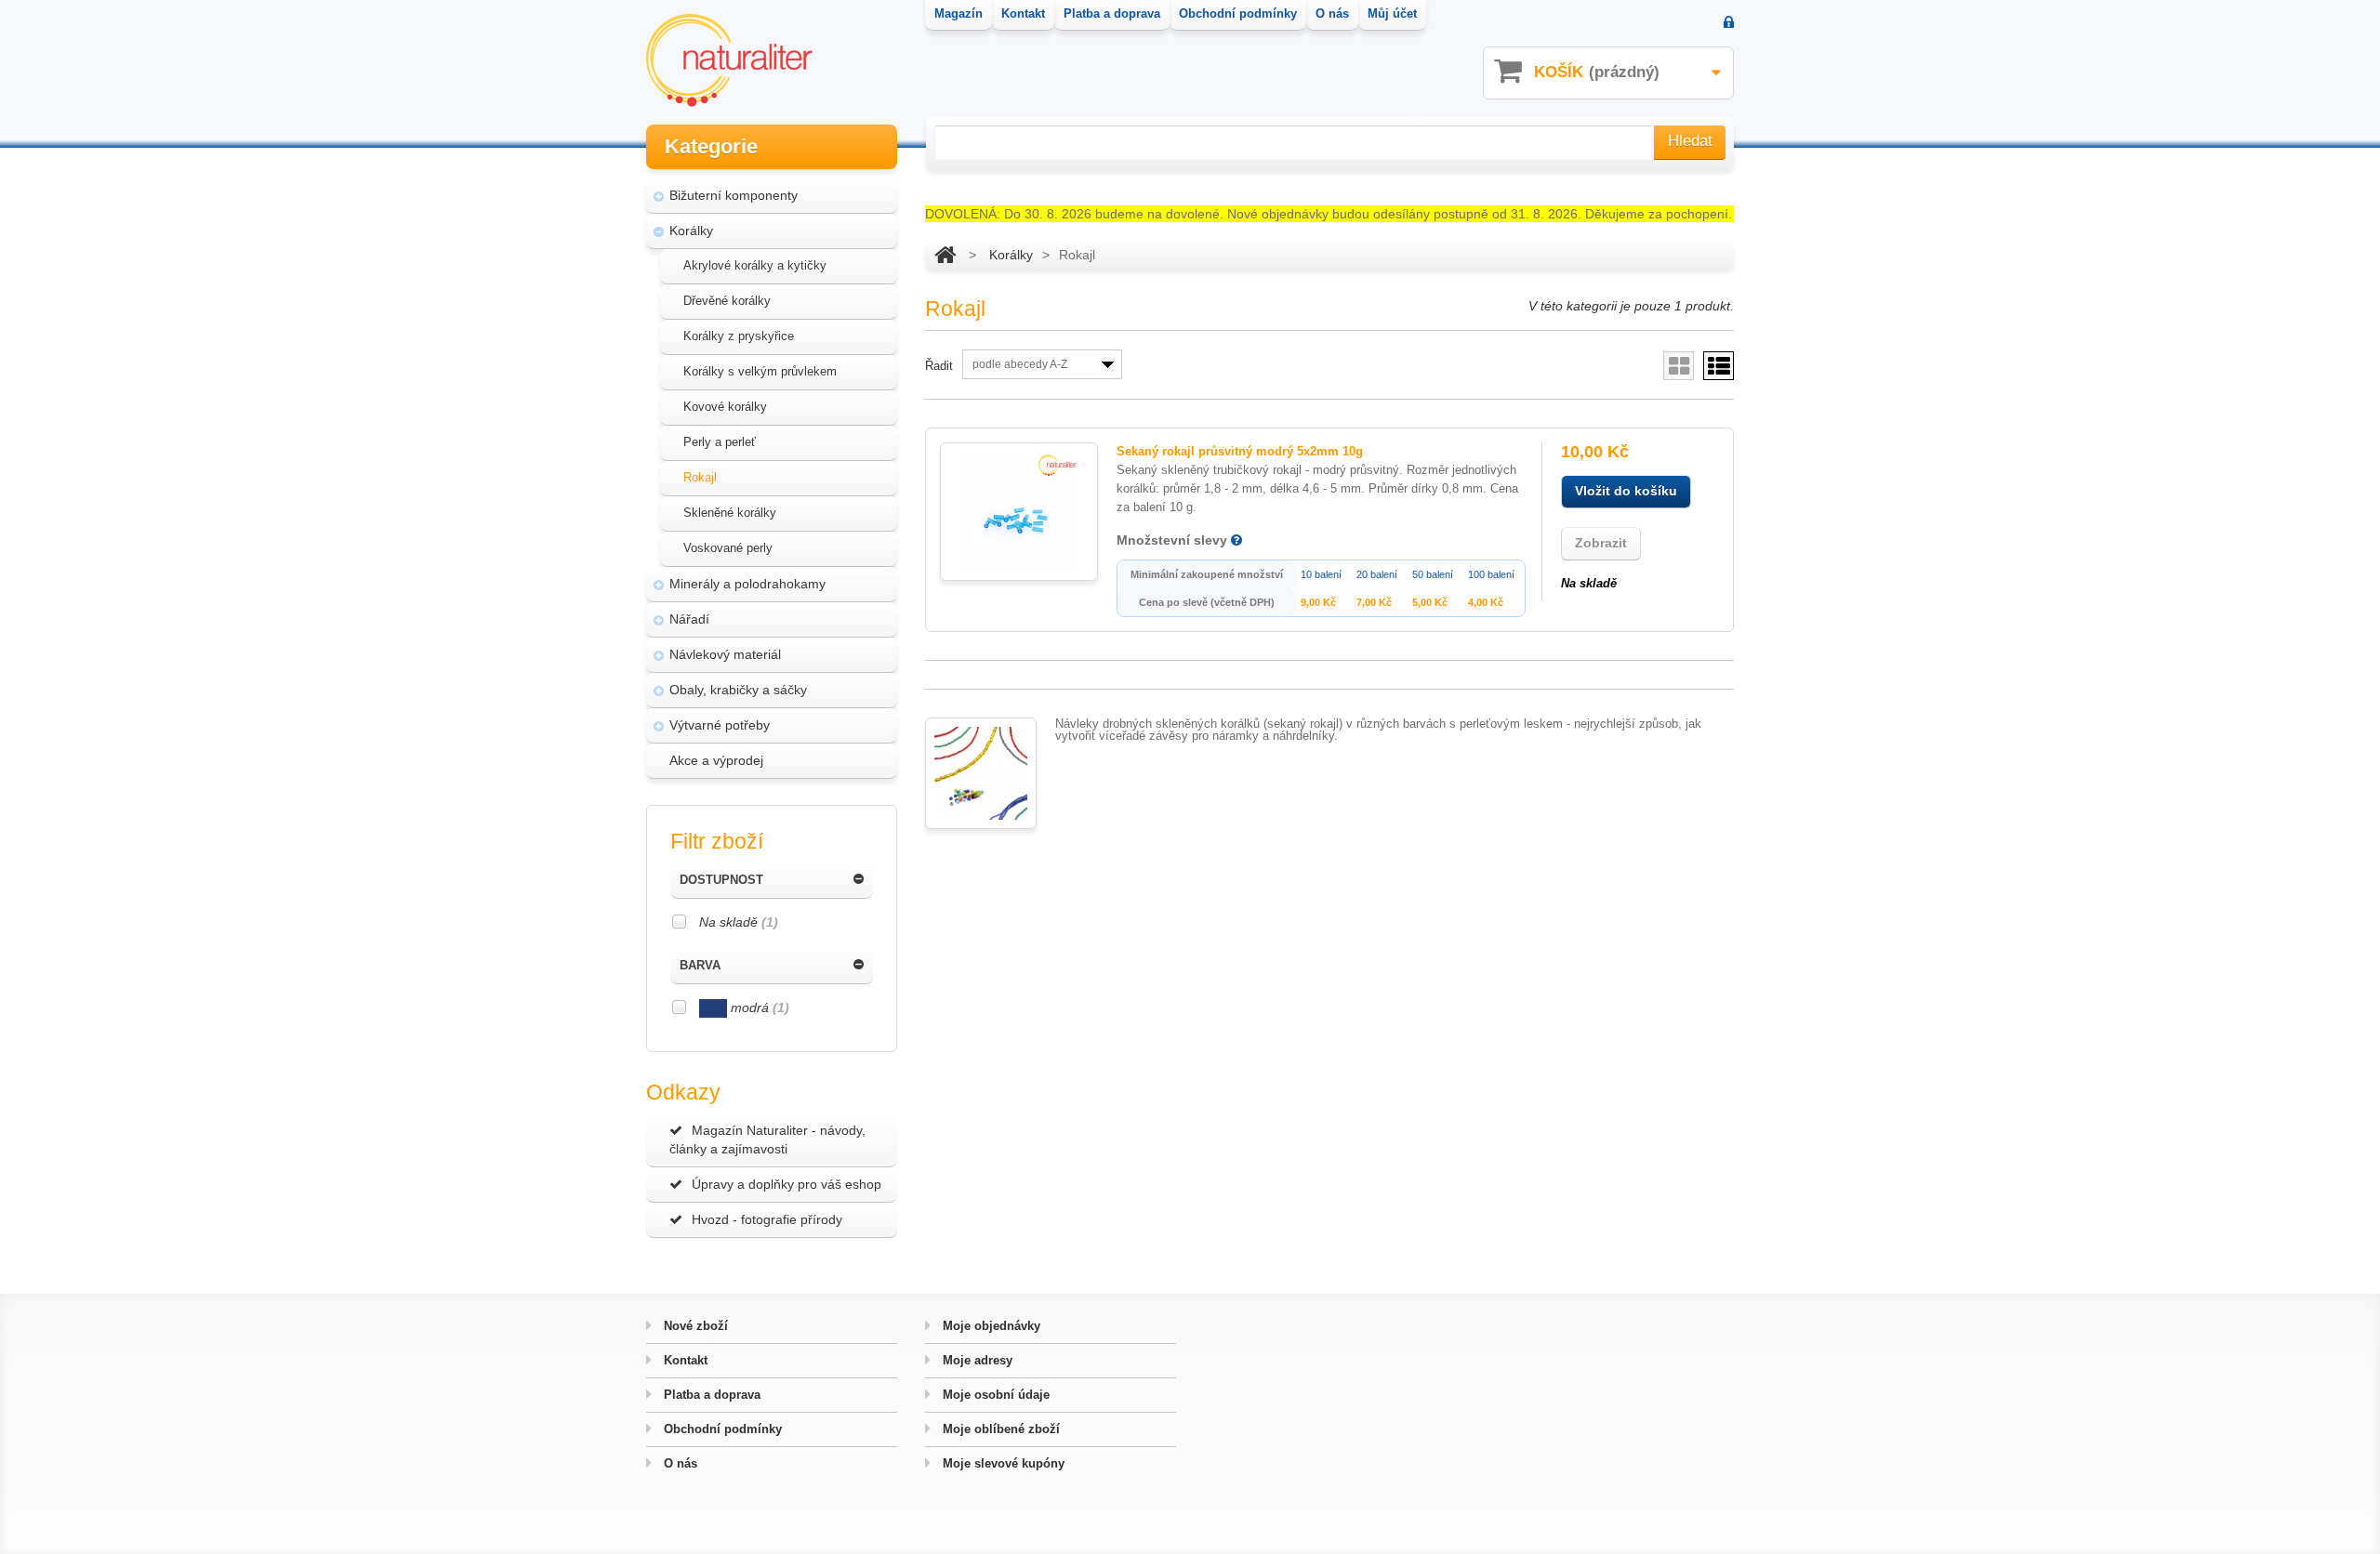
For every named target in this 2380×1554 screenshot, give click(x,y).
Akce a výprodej (716, 760)
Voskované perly (728, 548)
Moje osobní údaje (994, 1395)
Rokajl (700, 477)
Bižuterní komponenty (734, 195)
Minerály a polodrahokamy (747, 584)
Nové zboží (694, 1326)
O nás (679, 1463)
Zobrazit (1601, 543)
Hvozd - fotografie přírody (767, 1219)
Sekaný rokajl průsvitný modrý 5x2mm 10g (1240, 451)
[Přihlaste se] (1729, 24)
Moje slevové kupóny (1002, 1463)
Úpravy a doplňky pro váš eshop (787, 1184)
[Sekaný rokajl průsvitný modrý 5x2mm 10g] (1019, 512)
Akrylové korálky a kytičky (755, 265)
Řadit (939, 366)
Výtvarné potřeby (720, 725)
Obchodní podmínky (721, 1429)
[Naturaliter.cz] (729, 60)
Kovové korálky (725, 407)
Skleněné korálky (730, 513)
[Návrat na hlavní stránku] (945, 255)
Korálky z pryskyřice (739, 336)
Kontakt (684, 1360)
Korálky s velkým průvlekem (760, 371)
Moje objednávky (990, 1326)
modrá (758, 1007)
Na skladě (739, 922)
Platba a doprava (710, 1395)
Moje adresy (976, 1360)
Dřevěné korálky (727, 301)
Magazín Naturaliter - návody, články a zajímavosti (767, 1139)
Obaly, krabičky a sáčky (738, 690)
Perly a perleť (720, 442)
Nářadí (689, 619)
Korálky (691, 230)
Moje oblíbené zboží (999, 1429)
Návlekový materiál (725, 654)
